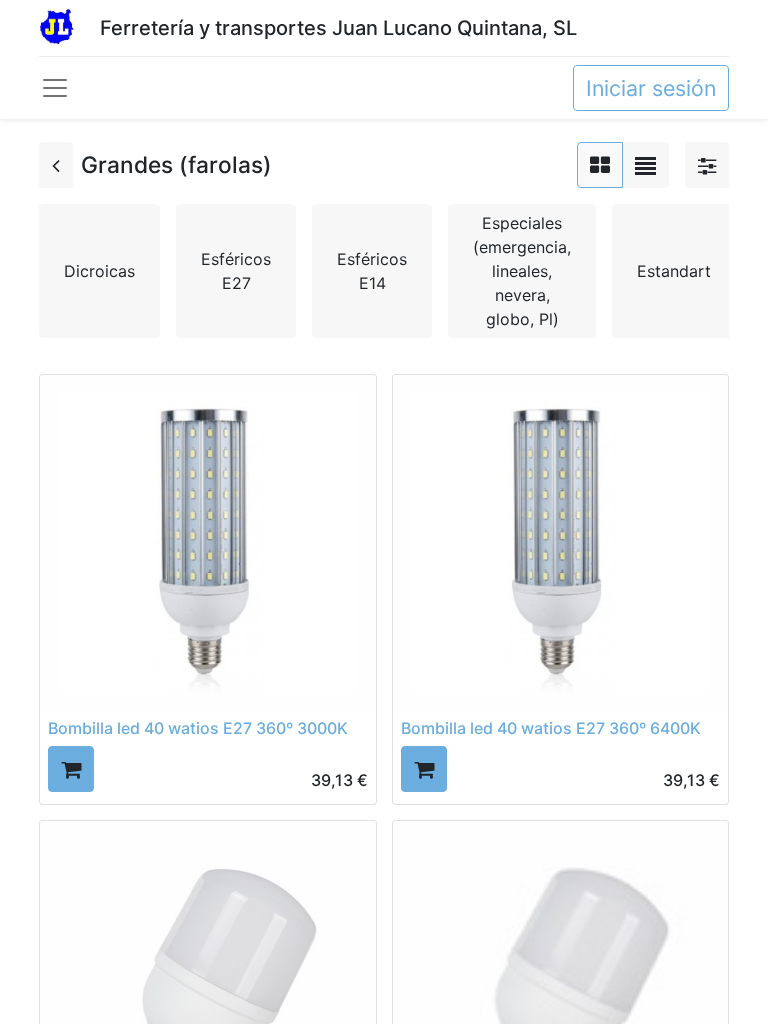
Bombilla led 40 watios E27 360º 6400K (551, 728)
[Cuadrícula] (600, 165)
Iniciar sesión (651, 88)
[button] (71, 769)
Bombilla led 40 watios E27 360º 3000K (198, 728)
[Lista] (645, 165)
